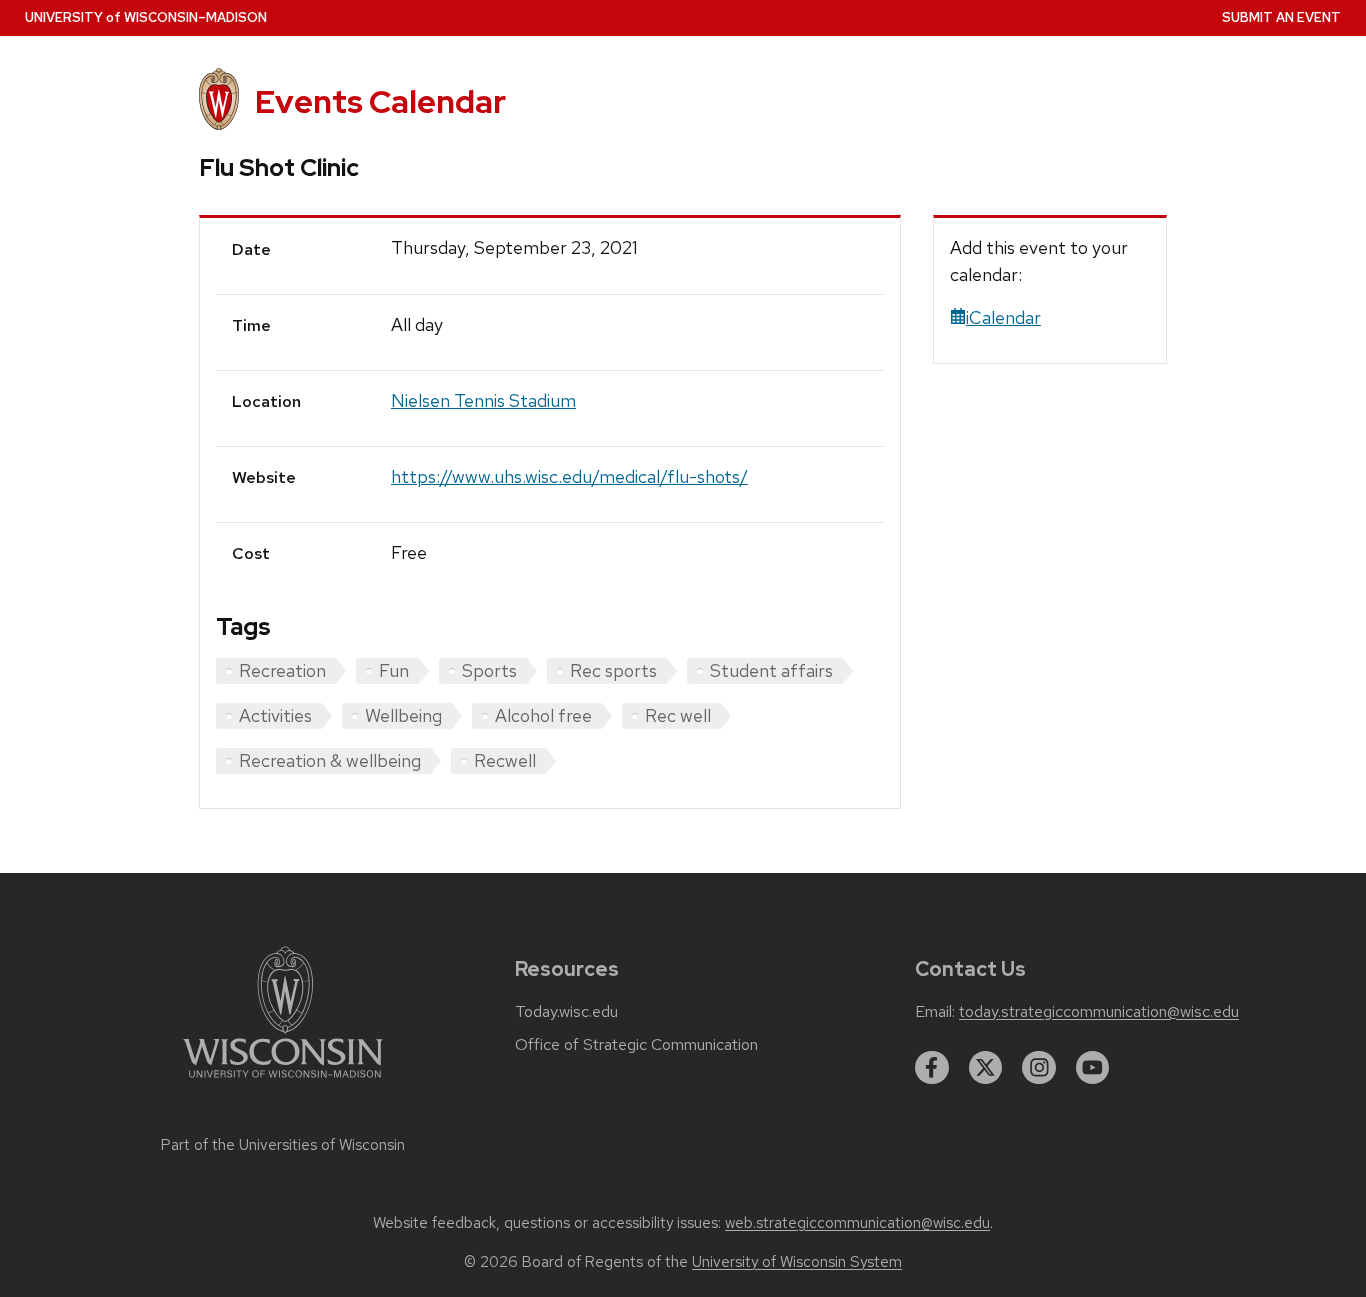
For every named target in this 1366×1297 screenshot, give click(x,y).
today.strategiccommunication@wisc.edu (1099, 1012)
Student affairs (771, 670)
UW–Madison (146, 17)
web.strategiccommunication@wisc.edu (857, 1223)
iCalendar (1003, 317)
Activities (275, 715)
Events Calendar (380, 101)
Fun (394, 670)
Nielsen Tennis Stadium (483, 400)
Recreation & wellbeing (330, 760)
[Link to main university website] (283, 1081)
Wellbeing (403, 715)
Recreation (282, 670)
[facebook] (932, 1068)
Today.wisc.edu (566, 1012)
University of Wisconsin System (797, 1262)
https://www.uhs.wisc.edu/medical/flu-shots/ (569, 476)
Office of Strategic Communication (636, 1045)
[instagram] (1039, 1068)
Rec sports (613, 670)
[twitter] (986, 1068)
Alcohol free (543, 715)
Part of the (283, 1145)
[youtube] (1093, 1068)
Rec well (678, 715)
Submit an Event (1281, 17)
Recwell (505, 760)
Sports (489, 670)
